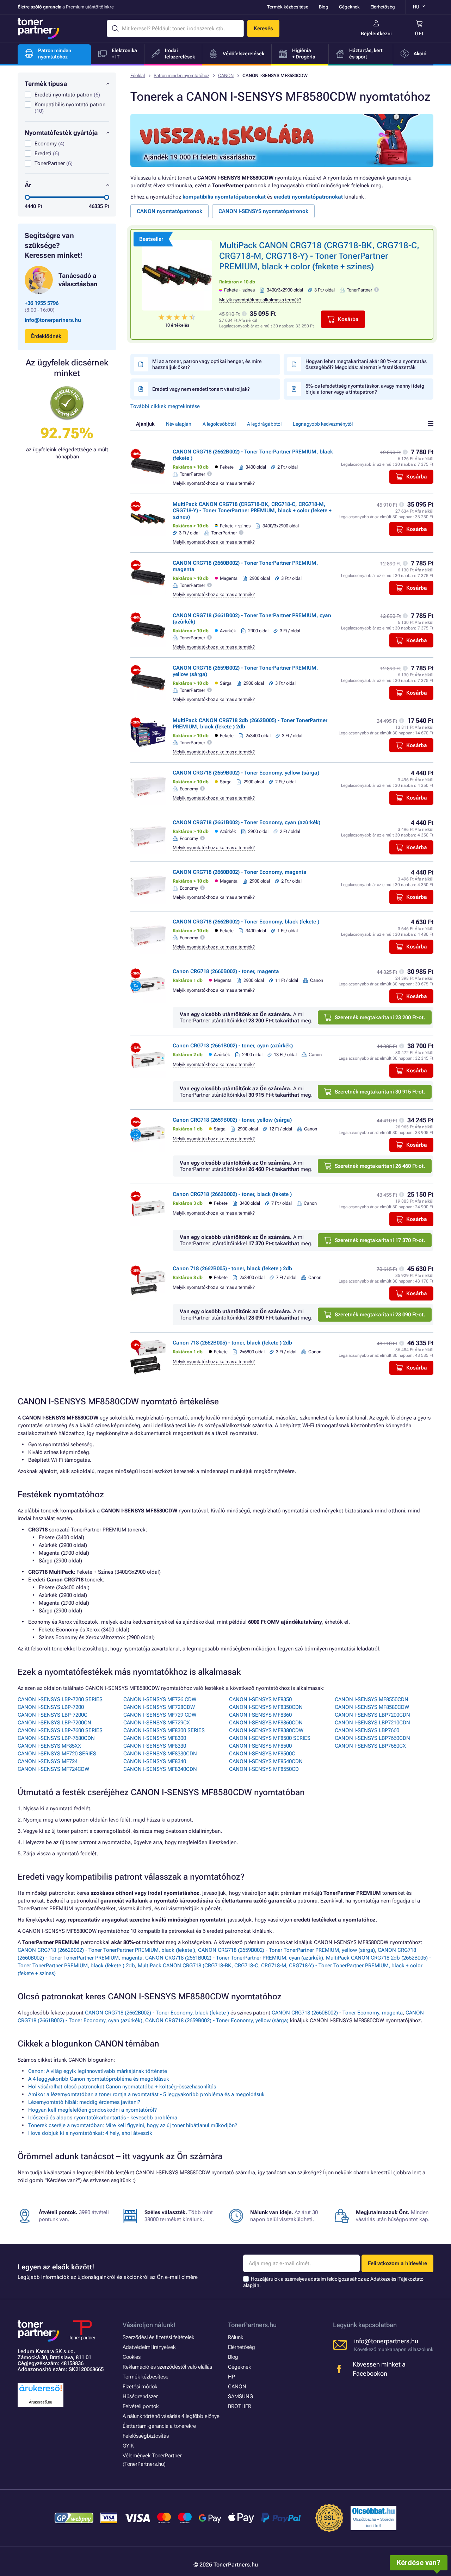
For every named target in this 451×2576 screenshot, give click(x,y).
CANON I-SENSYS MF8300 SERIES (164, 1730)
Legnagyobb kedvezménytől (323, 424)
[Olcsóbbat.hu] (373, 2511)
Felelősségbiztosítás (146, 2436)
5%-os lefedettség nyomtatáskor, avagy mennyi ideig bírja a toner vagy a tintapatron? (365, 389)
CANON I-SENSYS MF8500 (260, 1746)
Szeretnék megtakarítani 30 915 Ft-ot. (380, 1092)
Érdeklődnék (46, 336)
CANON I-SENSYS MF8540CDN (266, 1761)
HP (231, 2377)
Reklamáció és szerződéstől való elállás (167, 2367)
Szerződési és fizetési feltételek (158, 2337)
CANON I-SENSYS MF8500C (262, 1754)
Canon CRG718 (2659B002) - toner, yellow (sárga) (232, 1120)
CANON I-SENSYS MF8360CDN (266, 1723)
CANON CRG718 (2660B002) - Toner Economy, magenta (240, 872)
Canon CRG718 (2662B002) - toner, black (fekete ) (232, 1194)
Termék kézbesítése (288, 7)
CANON (226, 76)
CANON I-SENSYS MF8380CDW (266, 1730)
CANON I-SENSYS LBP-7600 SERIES (60, 1730)
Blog (324, 7)
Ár (28, 185)
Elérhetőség (383, 7)
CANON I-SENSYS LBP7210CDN (372, 1723)
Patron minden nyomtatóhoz (181, 76)
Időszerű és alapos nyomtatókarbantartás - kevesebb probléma (103, 2118)
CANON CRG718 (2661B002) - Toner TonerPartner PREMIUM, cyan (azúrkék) (234, 1958)
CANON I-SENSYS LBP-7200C (52, 1715)
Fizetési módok (140, 2387)
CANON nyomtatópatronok (169, 211)
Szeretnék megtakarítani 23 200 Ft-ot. (380, 1017)
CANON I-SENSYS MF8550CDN (372, 1699)
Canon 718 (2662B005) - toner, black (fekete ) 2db (232, 1268)
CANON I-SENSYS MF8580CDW (372, 1707)
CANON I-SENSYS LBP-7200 (51, 1707)
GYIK (128, 2446)
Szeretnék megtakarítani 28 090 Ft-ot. (380, 1315)
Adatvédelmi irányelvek (149, 2347)
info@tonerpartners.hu (53, 320)
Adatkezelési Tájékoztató (397, 2279)
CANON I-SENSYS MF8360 (260, 1715)
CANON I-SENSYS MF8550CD (264, 1769)
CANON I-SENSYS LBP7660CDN (372, 1738)
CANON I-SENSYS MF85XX (49, 1746)
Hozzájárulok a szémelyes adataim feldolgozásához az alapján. (333, 2282)
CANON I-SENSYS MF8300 (155, 1738)
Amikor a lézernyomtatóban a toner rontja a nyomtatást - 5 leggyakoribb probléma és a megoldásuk (146, 2094)
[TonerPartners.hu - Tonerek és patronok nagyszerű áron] (38, 29)
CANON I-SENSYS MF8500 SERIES (270, 1738)
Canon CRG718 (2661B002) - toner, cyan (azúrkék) (233, 1046)
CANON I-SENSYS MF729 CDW (160, 1715)
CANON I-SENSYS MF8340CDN (160, 1769)
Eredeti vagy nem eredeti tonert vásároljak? (201, 389)
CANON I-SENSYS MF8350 (260, 1699)
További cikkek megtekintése (165, 406)
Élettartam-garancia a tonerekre (159, 2426)
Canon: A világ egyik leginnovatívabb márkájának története (98, 2071)
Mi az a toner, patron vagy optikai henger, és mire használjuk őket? (207, 364)
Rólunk (236, 2337)
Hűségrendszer (140, 2396)
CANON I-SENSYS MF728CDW (159, 1707)
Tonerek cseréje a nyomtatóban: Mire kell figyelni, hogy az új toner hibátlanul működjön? (133, 2125)
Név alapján (179, 424)
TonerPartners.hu (252, 2325)
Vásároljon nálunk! (149, 2325)
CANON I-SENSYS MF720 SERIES (57, 1754)
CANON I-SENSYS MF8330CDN (160, 1754)
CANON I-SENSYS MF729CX (157, 1723)
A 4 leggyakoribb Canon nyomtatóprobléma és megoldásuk (99, 2079)
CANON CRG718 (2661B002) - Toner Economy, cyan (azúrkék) (246, 822)
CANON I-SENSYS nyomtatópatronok (263, 211)
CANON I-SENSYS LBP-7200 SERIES (60, 1699)
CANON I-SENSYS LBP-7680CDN (56, 1738)
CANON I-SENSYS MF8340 (155, 1761)
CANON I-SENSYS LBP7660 (367, 1730)
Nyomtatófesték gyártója (61, 133)
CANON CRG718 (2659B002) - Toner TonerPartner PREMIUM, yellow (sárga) (286, 1950)
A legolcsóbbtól (219, 424)
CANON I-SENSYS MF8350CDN (266, 1707)
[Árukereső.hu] (41, 2392)
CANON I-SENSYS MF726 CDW (160, 1699)
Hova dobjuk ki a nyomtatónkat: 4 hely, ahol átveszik (90, 2133)
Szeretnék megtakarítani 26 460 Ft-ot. (380, 1166)
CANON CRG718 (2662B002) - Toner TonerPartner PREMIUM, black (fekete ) (106, 1950)
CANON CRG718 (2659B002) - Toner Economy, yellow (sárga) (246, 773)
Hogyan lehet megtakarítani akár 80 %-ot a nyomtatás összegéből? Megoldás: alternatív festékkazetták (366, 364)
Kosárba (348, 319)
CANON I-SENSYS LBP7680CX (370, 1746)
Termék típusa (46, 84)
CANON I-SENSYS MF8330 (155, 1746)
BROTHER (240, 2406)
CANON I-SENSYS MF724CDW (53, 1769)
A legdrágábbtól (264, 424)
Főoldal (138, 76)
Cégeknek (349, 7)
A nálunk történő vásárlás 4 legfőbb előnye (171, 2416)
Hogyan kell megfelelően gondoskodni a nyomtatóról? (92, 2110)
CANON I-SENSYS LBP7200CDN (372, 1715)
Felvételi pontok (141, 2406)
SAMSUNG (240, 2396)
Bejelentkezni (376, 33)
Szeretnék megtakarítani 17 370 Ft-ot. (380, 1240)
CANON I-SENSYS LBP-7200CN (54, 1723)
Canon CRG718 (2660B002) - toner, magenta (226, 971)
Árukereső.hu (41, 2402)
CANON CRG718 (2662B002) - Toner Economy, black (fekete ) (246, 922)
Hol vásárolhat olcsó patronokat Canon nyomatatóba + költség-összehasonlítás (122, 2087)
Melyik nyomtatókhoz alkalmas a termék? (260, 300)
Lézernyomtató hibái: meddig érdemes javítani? (84, 2102)
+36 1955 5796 (42, 303)
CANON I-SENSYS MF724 (48, 1761)
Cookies (132, 2357)
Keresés (263, 29)
